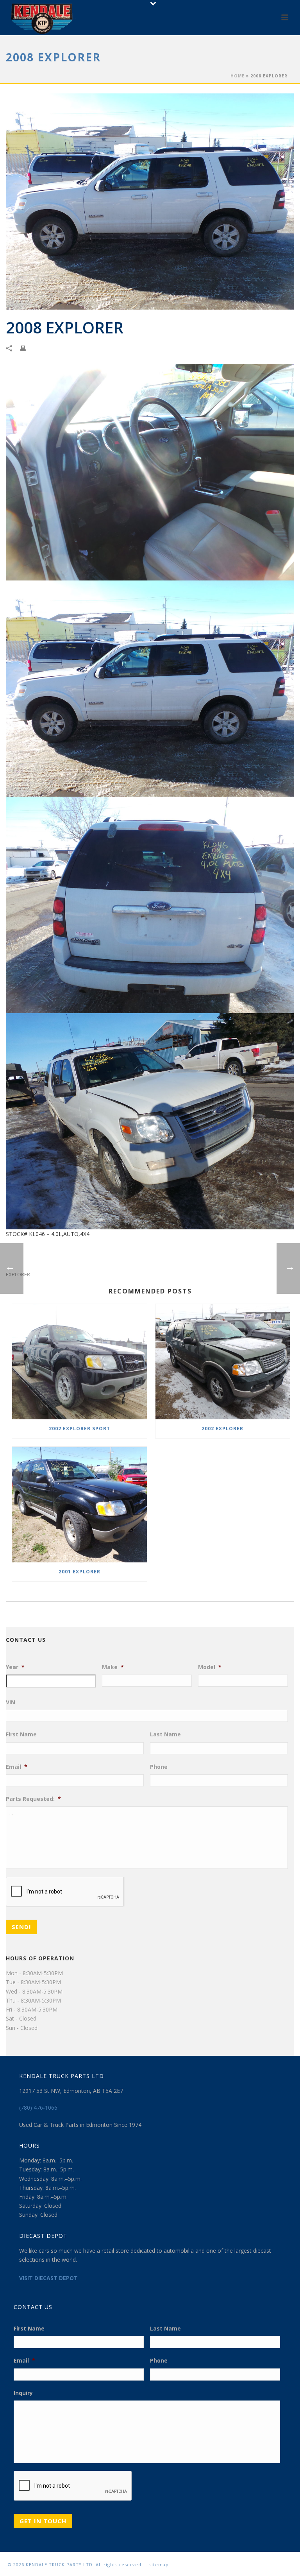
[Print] (27, 348)
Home (237, 76)
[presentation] (65, 1892)
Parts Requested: (33, 1799)
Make (113, 1667)
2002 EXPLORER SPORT (79, 1429)
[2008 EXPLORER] (150, 202)
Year (15, 1667)
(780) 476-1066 (38, 2108)
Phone (159, 1767)
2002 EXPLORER (222, 1429)
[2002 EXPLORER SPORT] (79, 1362)
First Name (21, 1734)
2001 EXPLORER (79, 1572)
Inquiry (23, 2393)
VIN (11, 1702)
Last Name (165, 1734)
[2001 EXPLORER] (79, 1504)
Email (17, 1767)
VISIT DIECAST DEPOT (48, 2278)
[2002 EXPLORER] (223, 1362)
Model (210, 1667)
